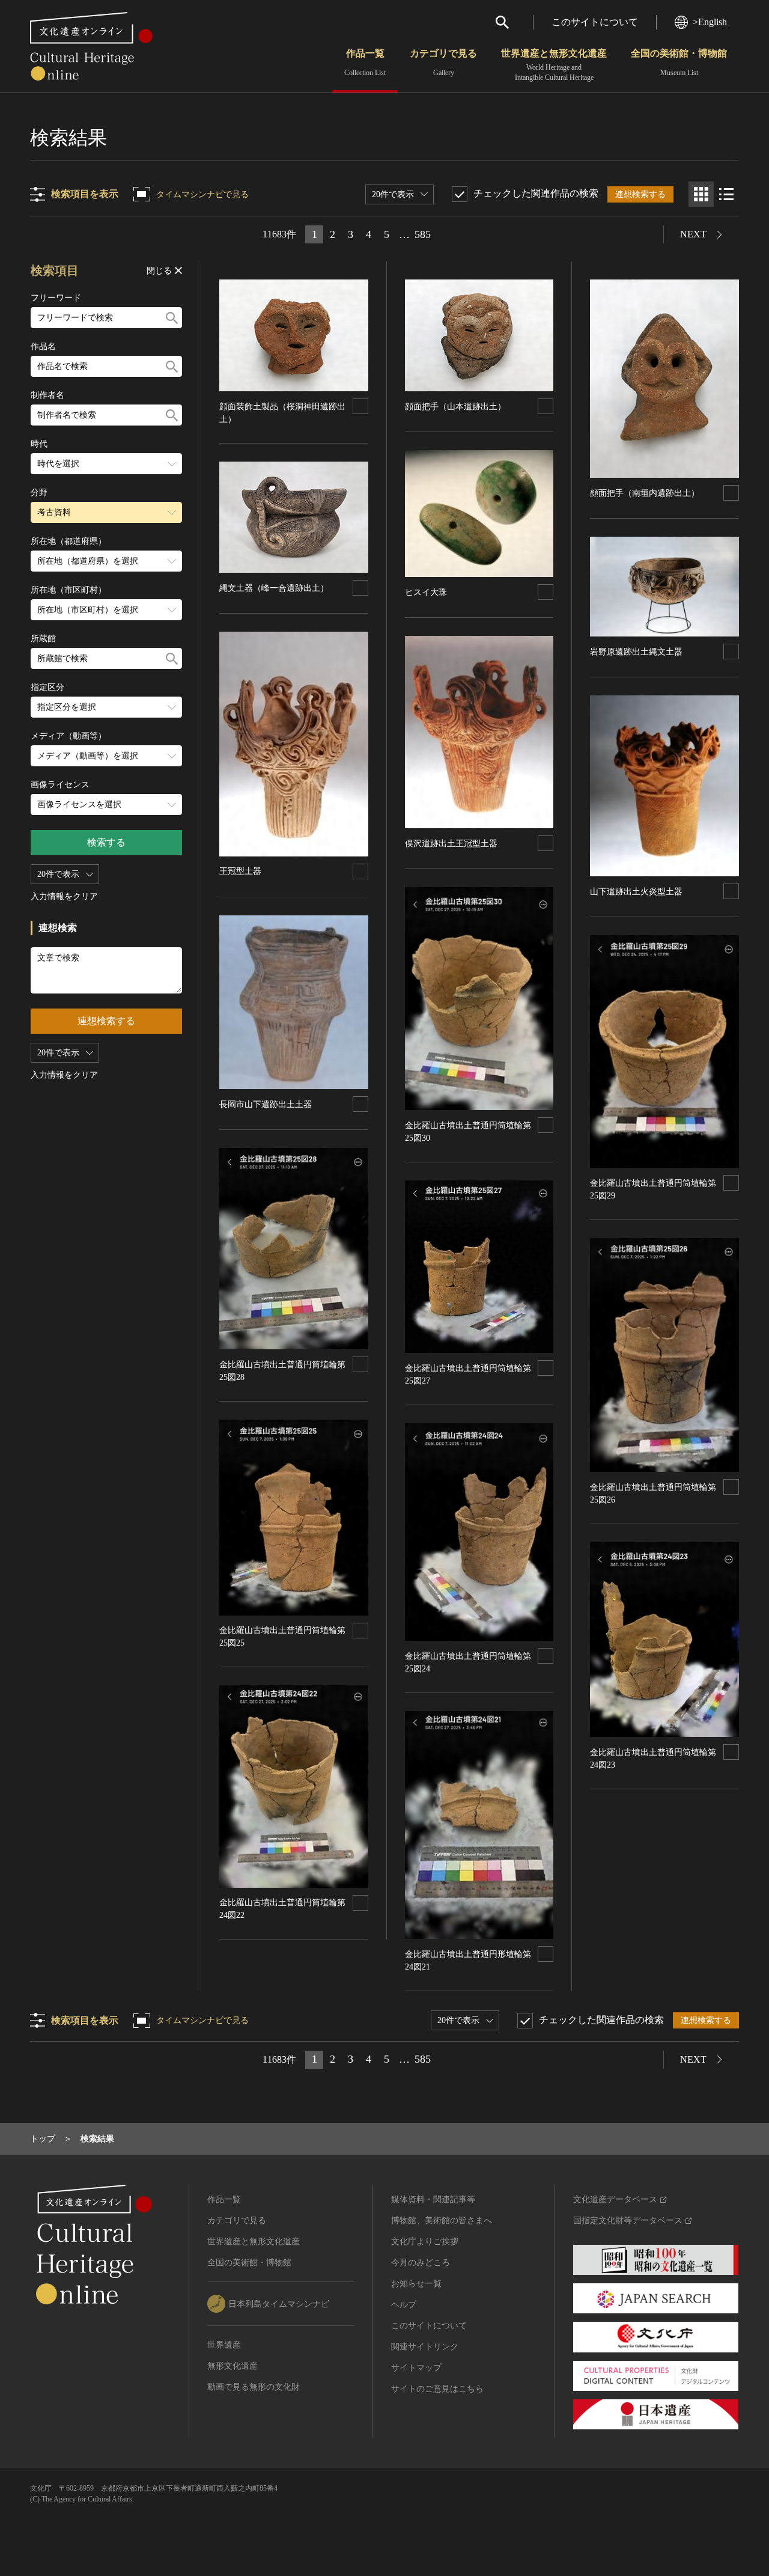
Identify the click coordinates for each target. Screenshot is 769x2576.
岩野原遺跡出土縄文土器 (636, 652)
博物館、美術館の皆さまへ (442, 2220)
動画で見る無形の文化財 (254, 2387)
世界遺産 (224, 2345)
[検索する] (172, 318)
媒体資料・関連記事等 (433, 2199)
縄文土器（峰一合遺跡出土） (274, 588)
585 (423, 234)
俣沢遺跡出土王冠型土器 (451, 844)
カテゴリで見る (443, 63)
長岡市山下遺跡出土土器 (266, 1104)
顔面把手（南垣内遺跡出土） (645, 493)
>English (710, 22)
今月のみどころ (421, 2263)
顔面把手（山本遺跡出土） (455, 407)
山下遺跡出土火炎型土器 (636, 892)
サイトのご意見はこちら (437, 2389)
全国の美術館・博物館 (679, 63)
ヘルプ (404, 2305)
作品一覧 (365, 63)
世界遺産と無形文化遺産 (554, 65)
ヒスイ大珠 (426, 592)
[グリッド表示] (701, 194)
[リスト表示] (726, 194)
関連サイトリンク (425, 2347)
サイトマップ (416, 2368)
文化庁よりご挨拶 (425, 2242)
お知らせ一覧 (416, 2284)
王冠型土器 (240, 871)
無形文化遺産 (233, 2366)
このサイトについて (595, 22)
